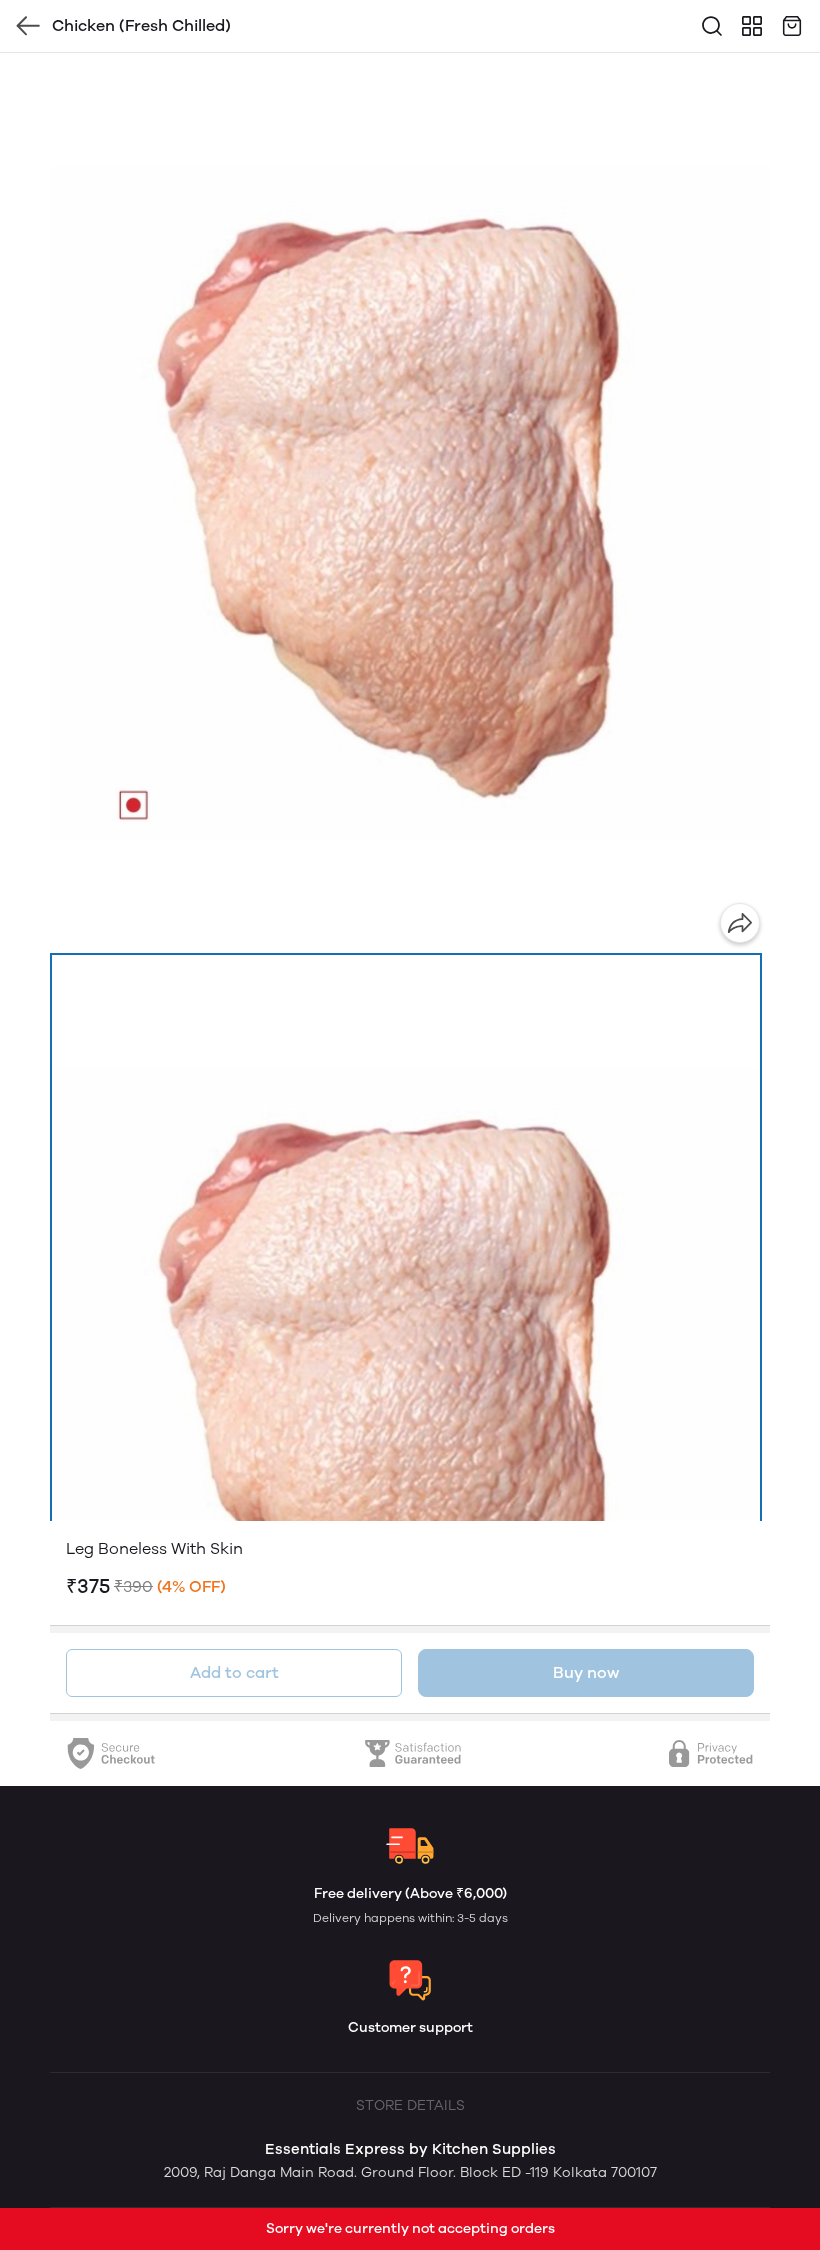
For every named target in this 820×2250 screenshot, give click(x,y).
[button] (406, 1397)
